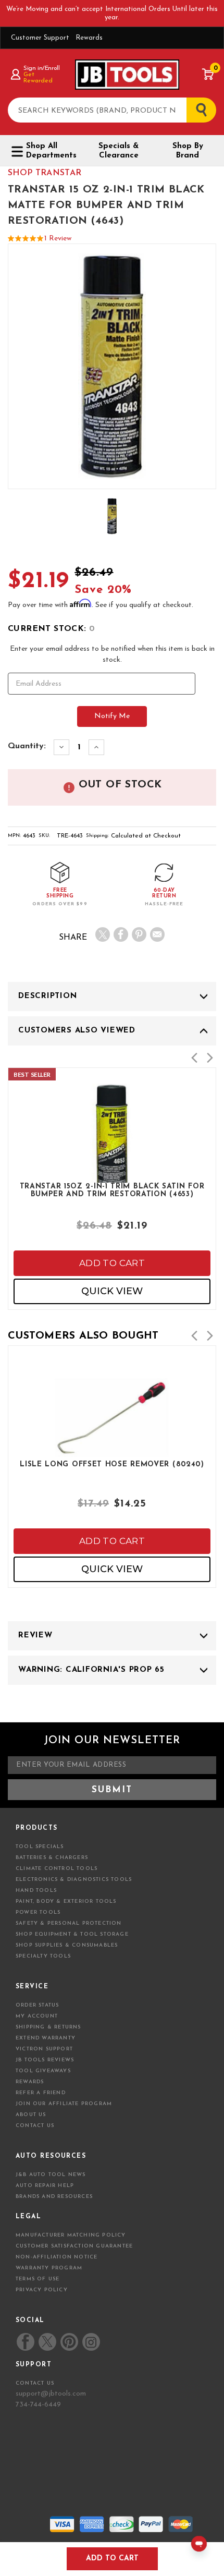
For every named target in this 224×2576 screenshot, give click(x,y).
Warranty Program (49, 2268)
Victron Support (44, 2049)
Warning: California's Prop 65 (91, 1670)
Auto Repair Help (45, 2186)
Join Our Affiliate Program (64, 2104)
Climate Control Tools (57, 1869)
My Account (37, 2016)
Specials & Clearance (119, 151)
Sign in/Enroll (41, 68)
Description (47, 996)
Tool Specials (40, 1847)
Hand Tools (36, 1891)
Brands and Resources (54, 2197)
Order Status (37, 2005)
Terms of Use (38, 2279)
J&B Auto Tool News (51, 2175)
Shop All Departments (51, 151)
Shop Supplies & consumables (67, 1945)
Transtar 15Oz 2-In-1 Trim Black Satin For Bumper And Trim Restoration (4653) (112, 1190)
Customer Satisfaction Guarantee (74, 2246)
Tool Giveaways (43, 2071)
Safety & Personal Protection (69, 1923)
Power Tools (38, 1912)
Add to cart (112, 1263)
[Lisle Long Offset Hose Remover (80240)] (112, 1454)
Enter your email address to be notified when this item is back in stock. (112, 654)
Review (35, 1636)
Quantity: (27, 746)
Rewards (89, 38)
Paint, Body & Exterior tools (66, 1901)
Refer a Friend (41, 2093)
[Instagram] (91, 2342)
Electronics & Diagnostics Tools (74, 1880)
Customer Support (40, 38)
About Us (31, 2115)
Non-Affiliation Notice (57, 2257)
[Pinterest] (139, 934)
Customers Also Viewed (77, 1031)
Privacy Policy (42, 2290)
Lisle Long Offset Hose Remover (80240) (112, 1465)
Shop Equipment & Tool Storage (72, 1934)
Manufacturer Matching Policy (71, 2235)
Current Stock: (51, 629)
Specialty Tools (43, 1956)
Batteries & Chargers (52, 1858)
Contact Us (35, 2126)
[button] (194, 1058)
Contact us (35, 2383)
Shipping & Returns (48, 2027)
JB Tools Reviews (45, 2060)
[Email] (157, 934)
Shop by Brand (188, 151)
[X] (103, 934)
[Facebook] (121, 934)
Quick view (112, 1291)
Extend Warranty (46, 2038)
